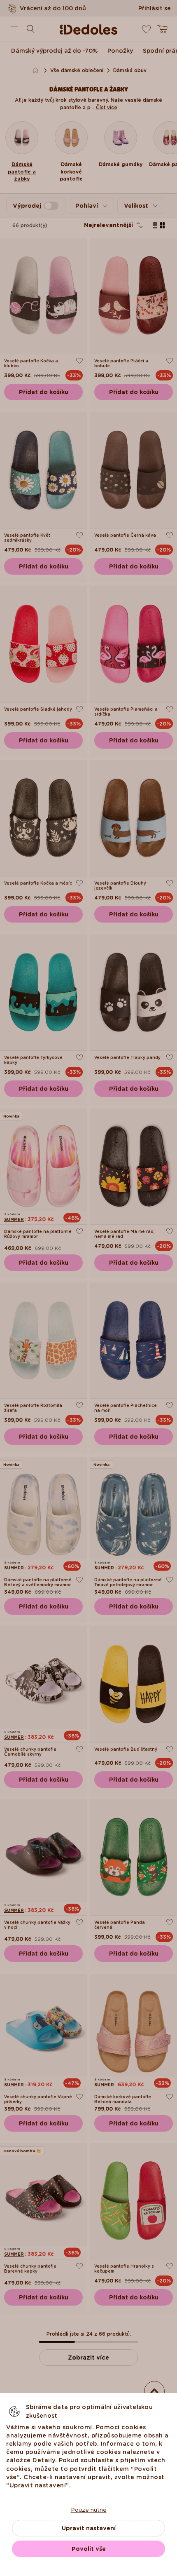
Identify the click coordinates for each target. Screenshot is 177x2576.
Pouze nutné (89, 2510)
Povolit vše (89, 2549)
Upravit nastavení (89, 2528)
